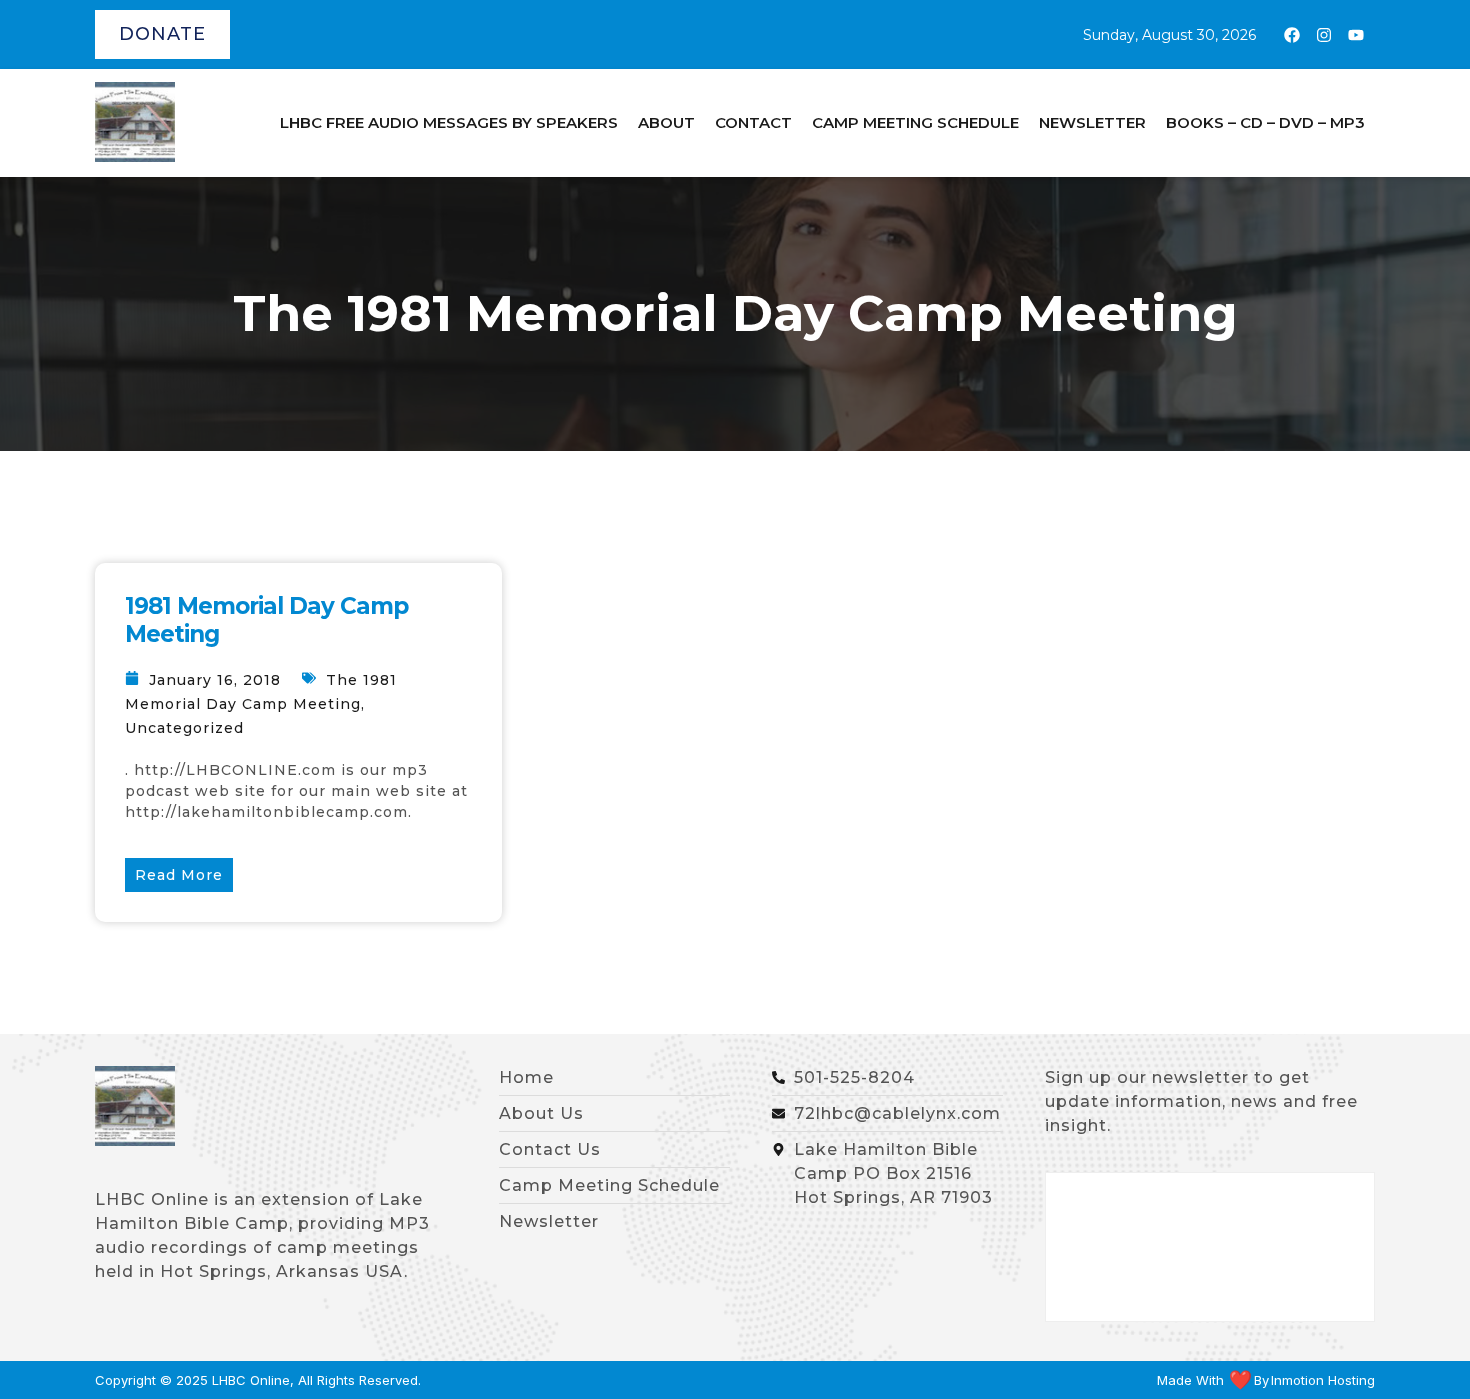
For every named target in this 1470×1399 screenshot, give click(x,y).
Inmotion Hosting (1323, 1380)
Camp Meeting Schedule (915, 122)
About (666, 122)
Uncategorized (184, 728)
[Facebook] (1292, 35)
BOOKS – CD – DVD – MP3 (1265, 122)
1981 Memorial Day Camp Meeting (266, 620)
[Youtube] (1356, 35)
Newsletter (1092, 122)
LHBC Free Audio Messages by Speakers (449, 122)
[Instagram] (1324, 35)
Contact (753, 122)
